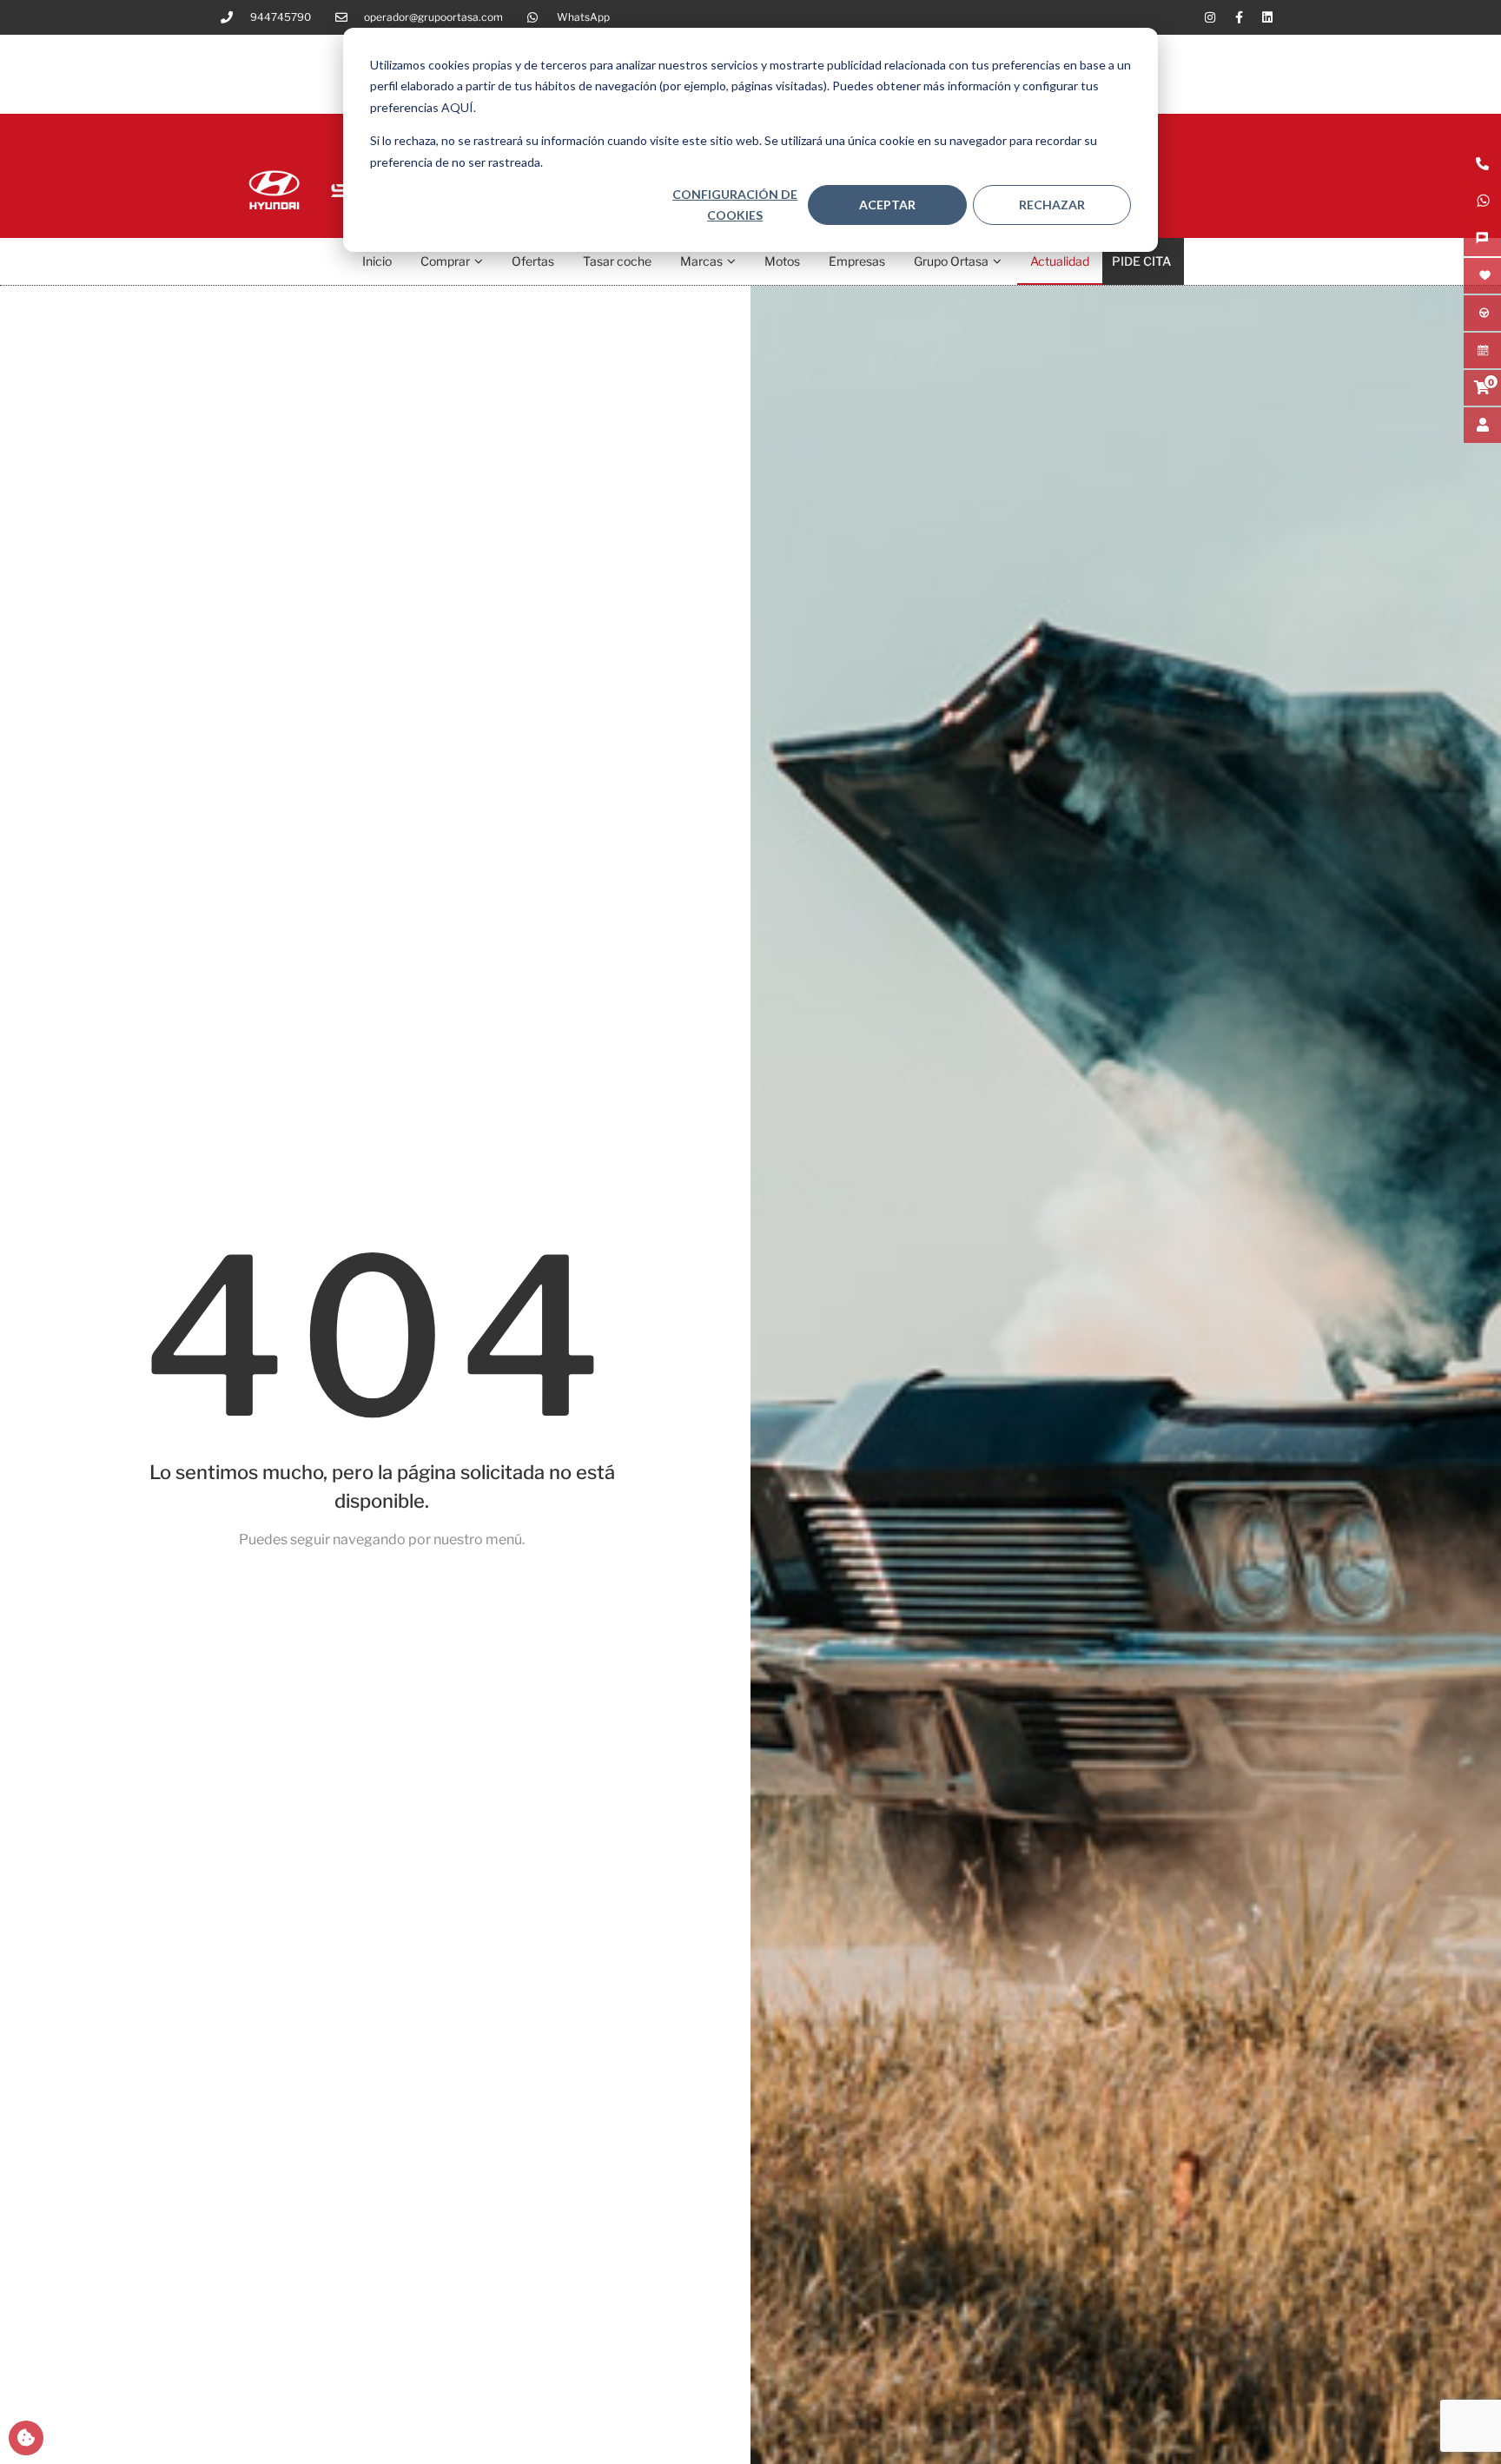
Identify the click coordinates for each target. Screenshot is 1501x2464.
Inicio (377, 261)
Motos (782, 261)
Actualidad (1060, 261)
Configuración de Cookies (735, 205)
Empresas (857, 261)
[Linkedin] (1267, 17)
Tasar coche (617, 261)
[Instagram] (1210, 17)
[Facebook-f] (1239, 17)
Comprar (445, 261)
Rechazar (1052, 205)
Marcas (701, 261)
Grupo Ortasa (951, 261)
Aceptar (887, 205)
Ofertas (533, 261)
